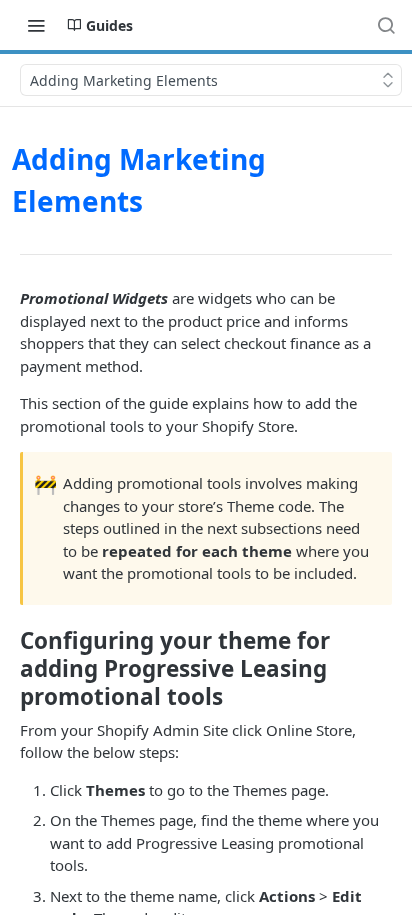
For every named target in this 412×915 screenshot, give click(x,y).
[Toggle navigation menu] (36, 25)
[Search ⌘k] (386, 25)
